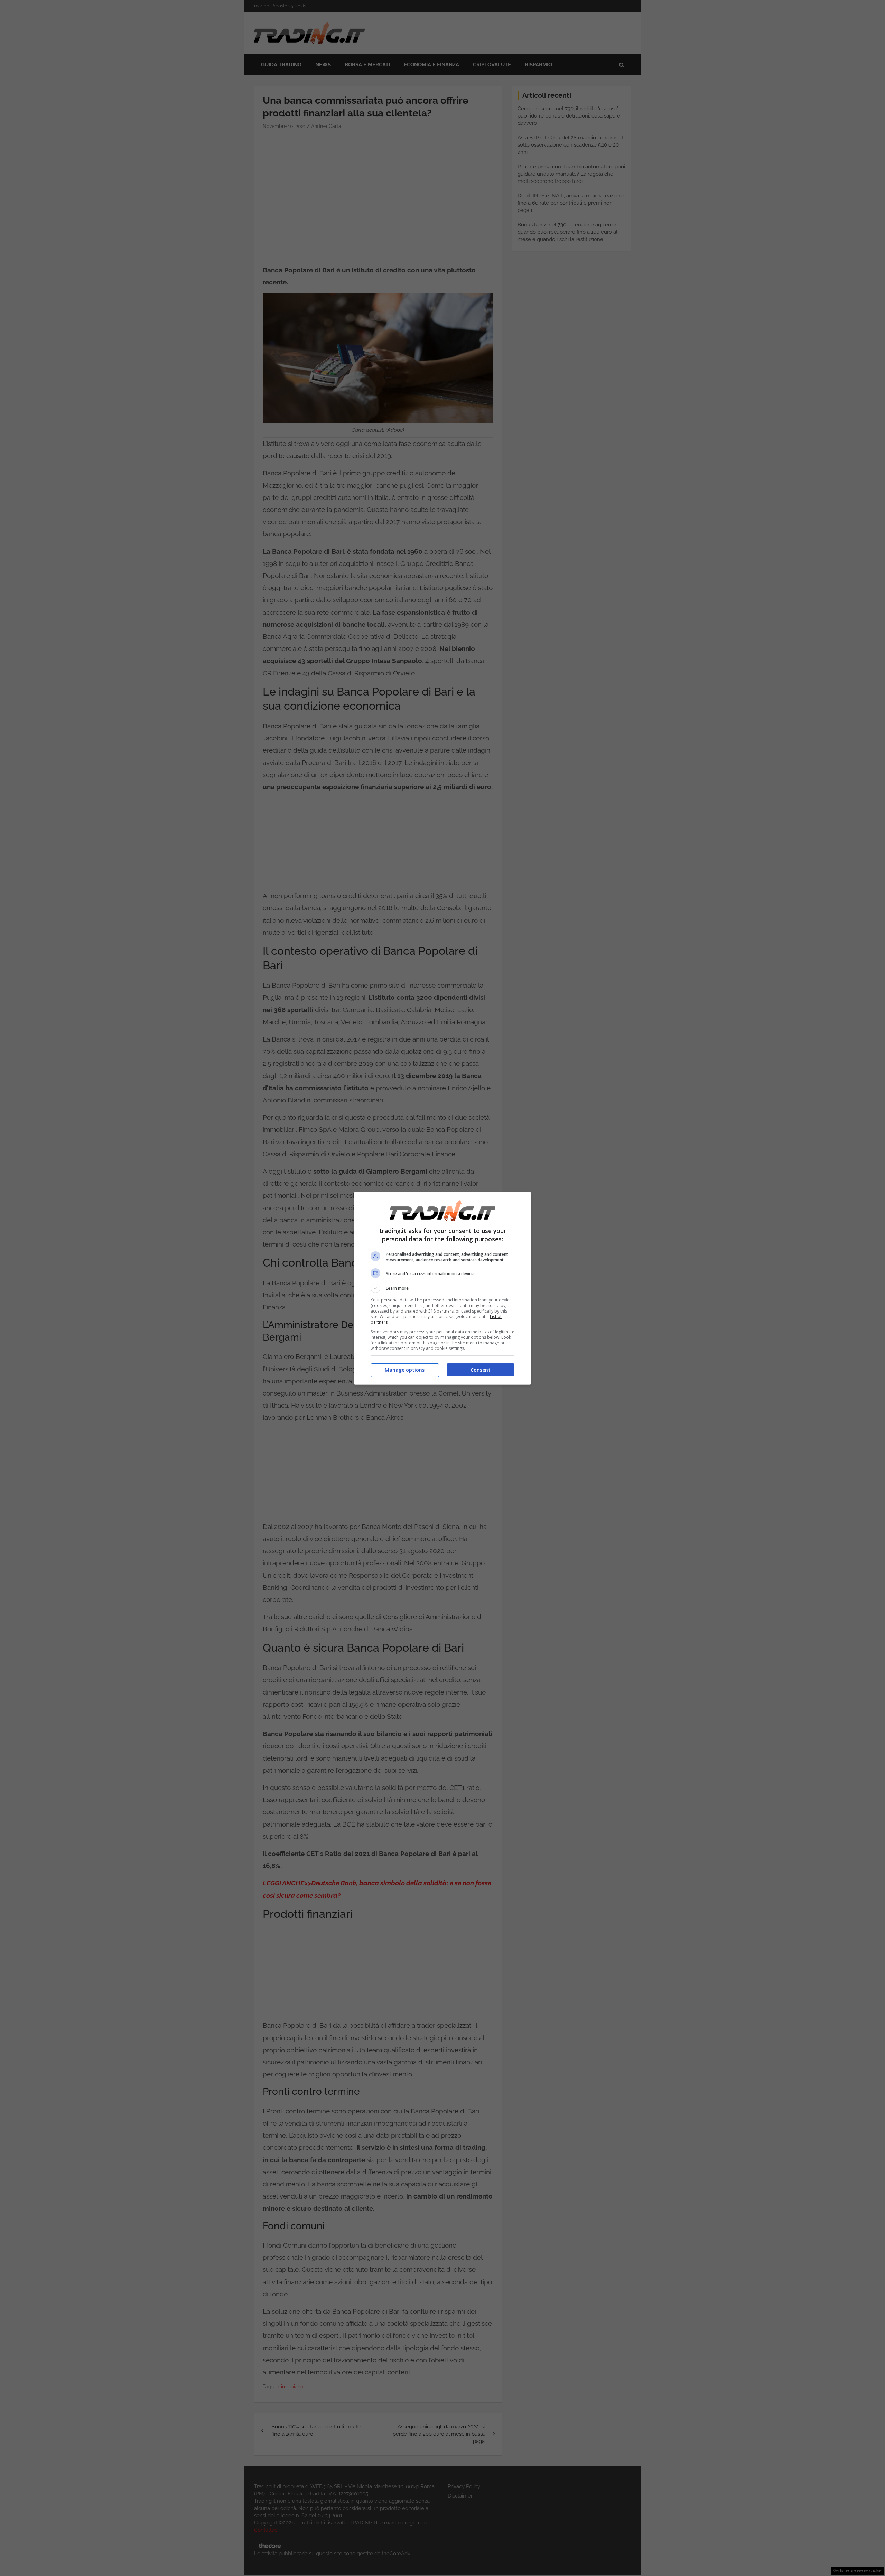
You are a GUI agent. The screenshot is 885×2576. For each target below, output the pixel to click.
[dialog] (442, 1288)
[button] (442, 1288)
